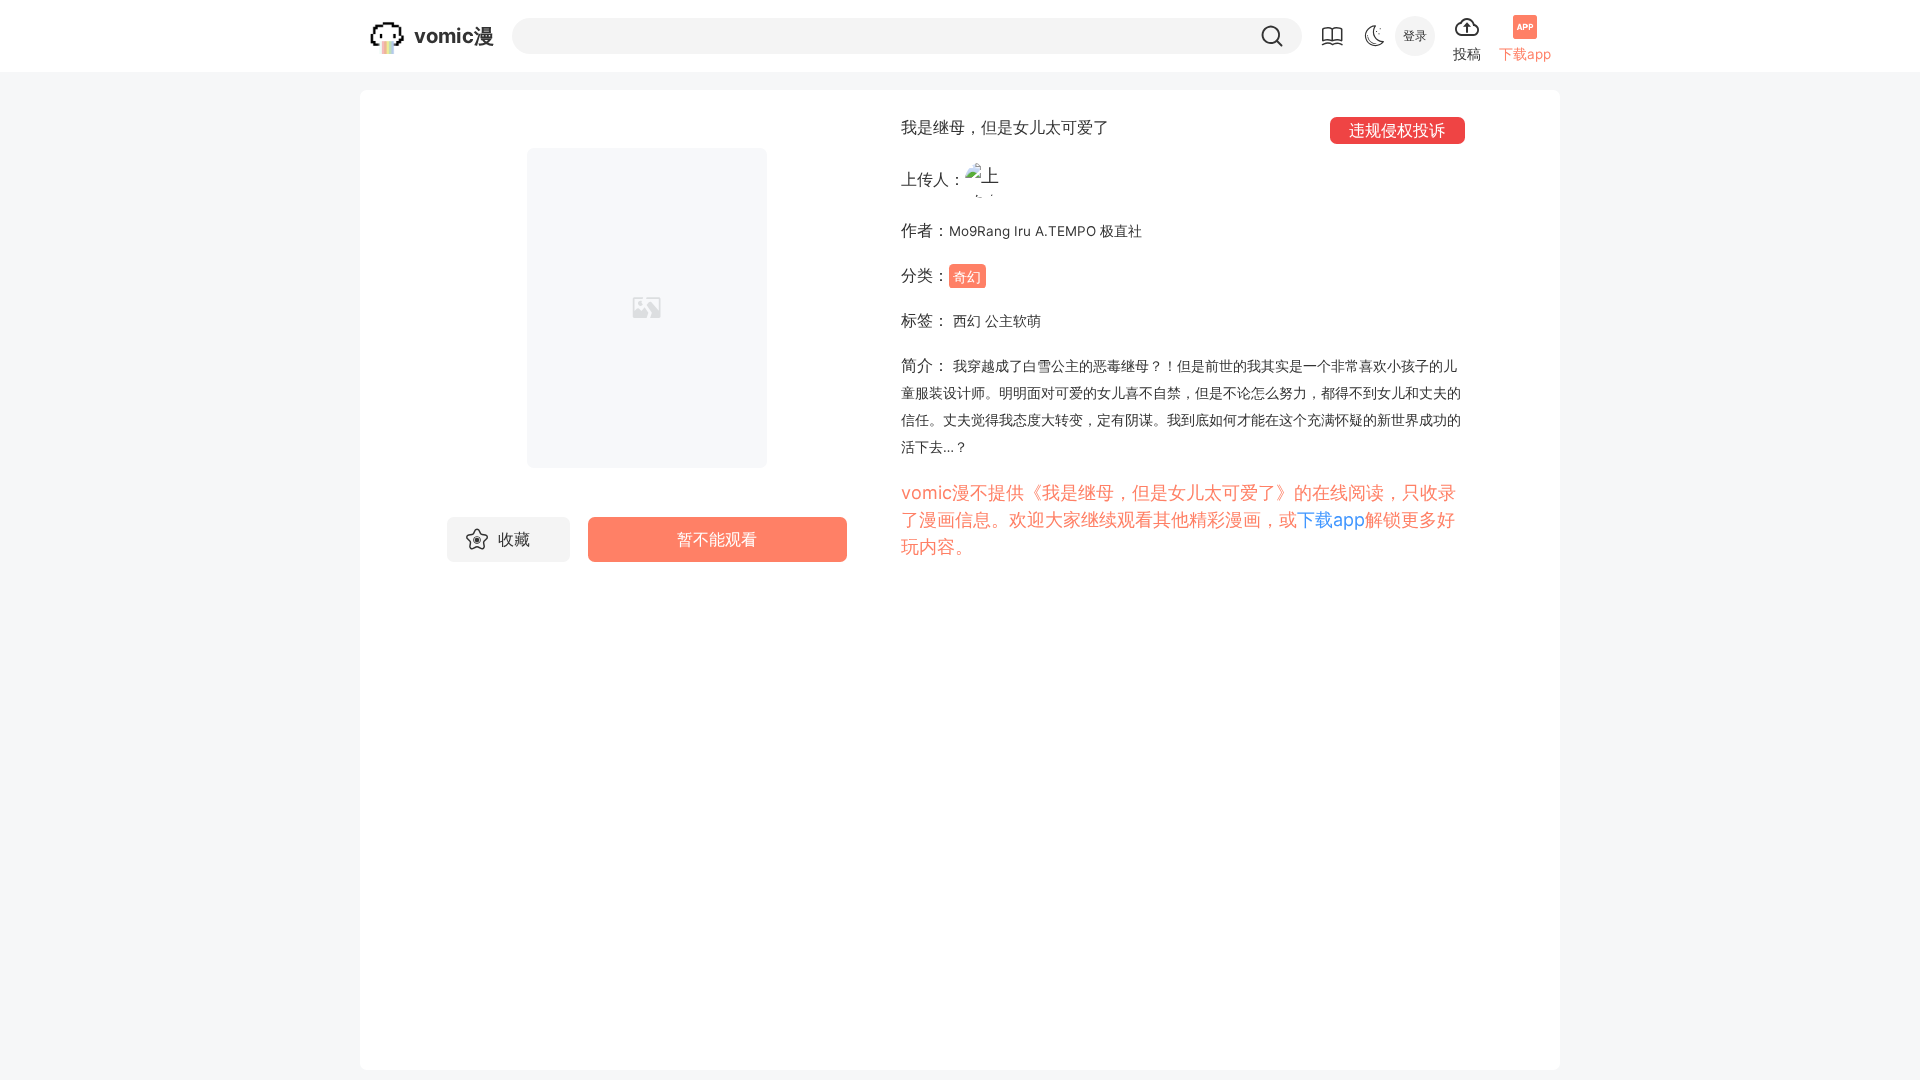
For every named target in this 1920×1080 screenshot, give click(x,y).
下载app (1331, 519)
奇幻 (967, 276)
